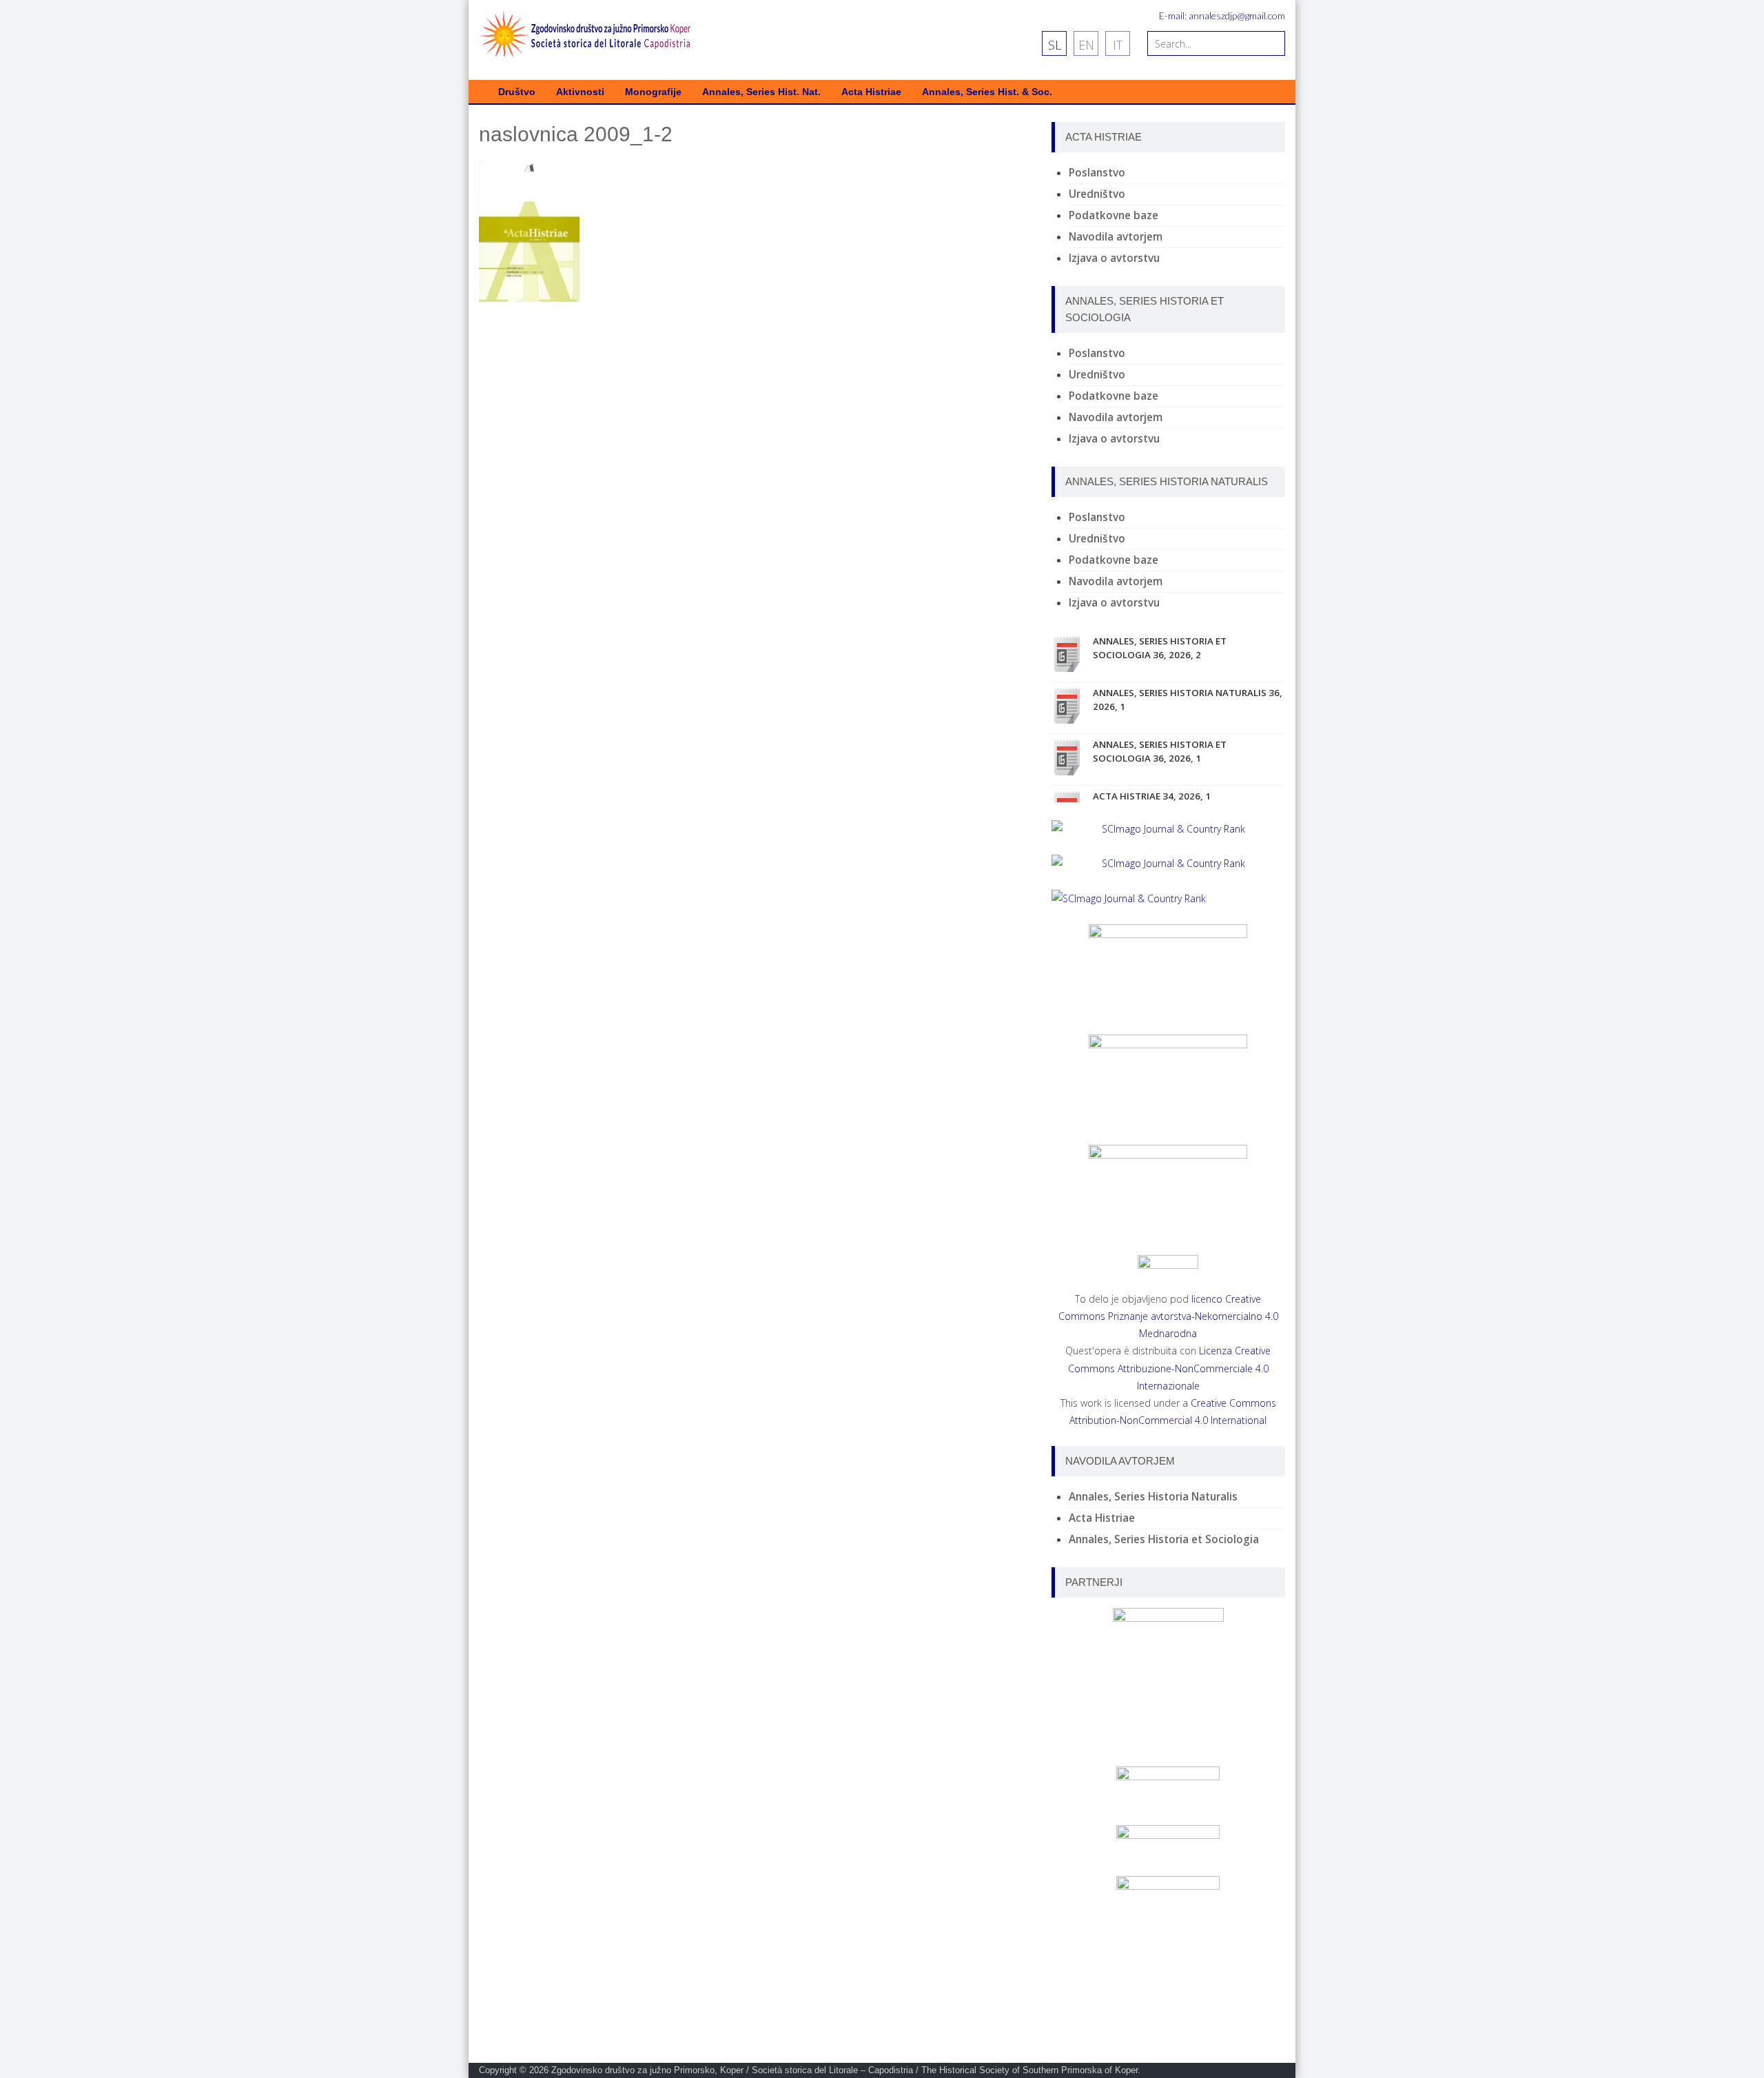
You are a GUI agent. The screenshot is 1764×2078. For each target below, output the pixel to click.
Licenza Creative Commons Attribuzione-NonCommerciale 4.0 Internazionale (1170, 1368)
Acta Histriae (871, 92)
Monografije (653, 92)
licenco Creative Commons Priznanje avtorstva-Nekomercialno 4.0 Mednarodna (1168, 1316)
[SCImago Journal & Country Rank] (1168, 829)
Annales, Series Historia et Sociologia (1164, 1539)
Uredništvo (1097, 194)
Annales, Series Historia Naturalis (1153, 1497)
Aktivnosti (580, 92)
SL (1055, 45)
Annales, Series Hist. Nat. (761, 92)
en (1086, 45)
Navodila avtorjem (1116, 237)
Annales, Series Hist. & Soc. (987, 92)
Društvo (517, 92)
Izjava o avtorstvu (1114, 258)
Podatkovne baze (1114, 215)
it (1118, 45)
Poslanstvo (1097, 173)
